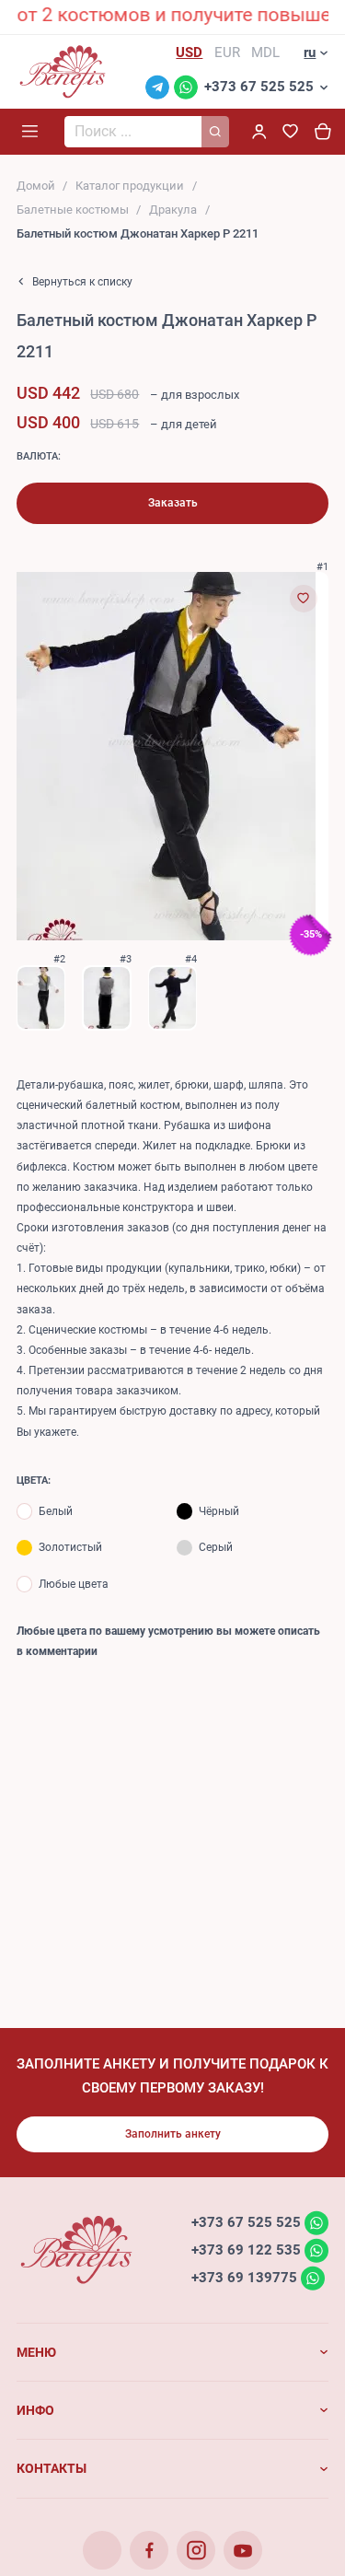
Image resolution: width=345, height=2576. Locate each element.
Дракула (173, 210)
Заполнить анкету (173, 2134)
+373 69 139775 (244, 2278)
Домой (36, 186)
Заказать (173, 503)
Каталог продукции (130, 186)
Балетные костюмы (73, 210)
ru (310, 52)
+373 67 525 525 (259, 87)
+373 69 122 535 (246, 2250)
